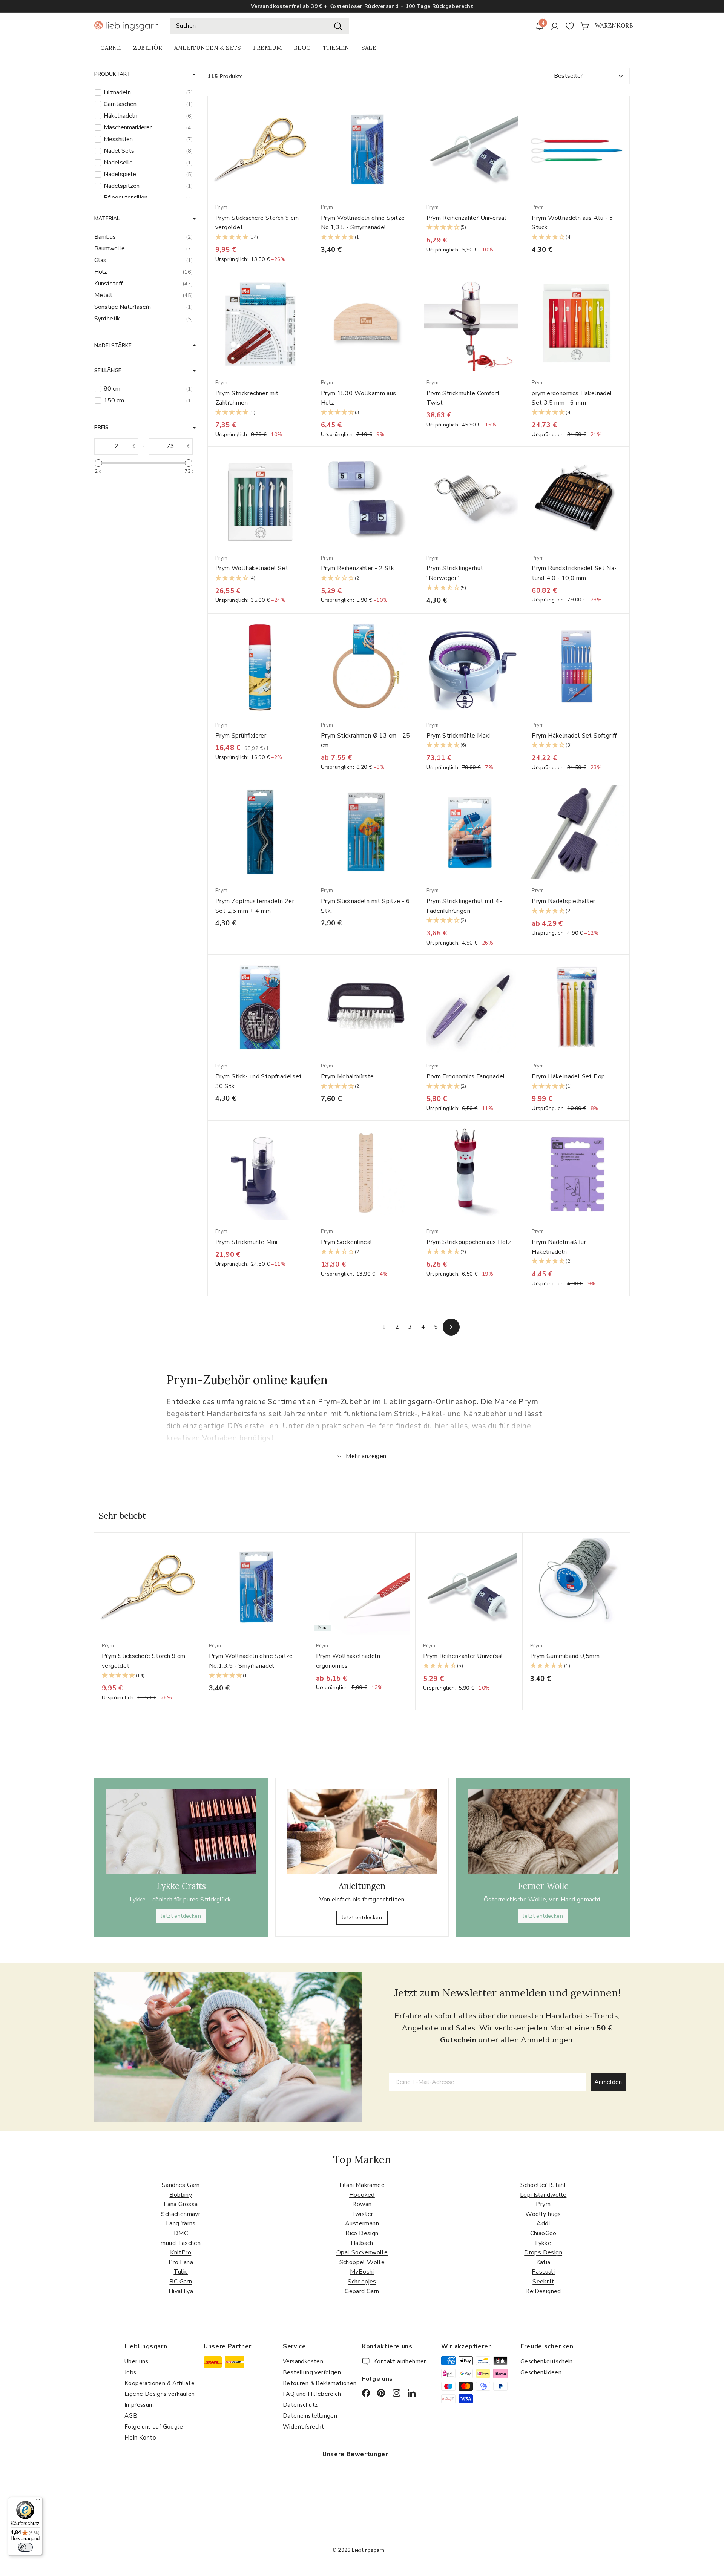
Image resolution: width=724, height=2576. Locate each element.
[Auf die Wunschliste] (310, 117)
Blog (302, 48)
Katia (543, 2262)
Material (107, 218)
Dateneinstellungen (310, 2416)
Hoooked (362, 2195)
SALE (369, 48)
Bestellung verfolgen (312, 2372)
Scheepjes (362, 2282)
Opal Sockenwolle (362, 2252)
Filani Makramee (362, 2185)
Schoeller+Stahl (543, 2185)
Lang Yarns (181, 2223)
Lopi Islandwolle (543, 2195)
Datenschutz (300, 2405)
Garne (111, 48)
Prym (543, 2204)
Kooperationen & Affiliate (160, 2383)
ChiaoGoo (543, 2233)
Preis (101, 427)
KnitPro (181, 2252)
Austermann (362, 2223)
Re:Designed (543, 2291)
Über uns (136, 2361)
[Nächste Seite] (451, 1327)
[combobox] (259, 26)
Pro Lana (181, 2262)
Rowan (362, 2204)
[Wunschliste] (570, 26)
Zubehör (148, 48)
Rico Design (362, 2233)
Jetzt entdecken (181, 1916)
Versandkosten (303, 2361)
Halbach (362, 2243)
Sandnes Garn (181, 2185)
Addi (543, 2223)
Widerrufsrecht (304, 2427)
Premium (267, 48)
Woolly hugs (543, 2214)
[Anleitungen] (362, 1832)
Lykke (543, 2243)
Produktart (112, 74)
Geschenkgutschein (547, 2361)
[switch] (25, 2547)
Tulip (181, 2272)
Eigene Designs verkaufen (160, 2394)
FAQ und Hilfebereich (312, 2394)
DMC (181, 2233)
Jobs (130, 2372)
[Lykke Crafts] (181, 1832)
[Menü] (38, 2501)
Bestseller (568, 76)
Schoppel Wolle (362, 2262)
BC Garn (181, 2282)
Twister (362, 2214)
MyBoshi (362, 2272)
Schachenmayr (181, 2214)
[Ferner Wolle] (543, 1832)
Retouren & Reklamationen (320, 2383)
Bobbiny (181, 2195)
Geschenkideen (541, 2372)
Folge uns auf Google (154, 2427)
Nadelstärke (113, 346)
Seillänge (108, 370)
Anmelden (608, 2082)
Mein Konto (140, 2438)
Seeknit (543, 2282)
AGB (131, 2416)
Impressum (139, 2405)
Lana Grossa (181, 2204)
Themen (336, 48)
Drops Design (543, 2252)
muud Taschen (181, 2243)
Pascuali (543, 2272)
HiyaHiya (181, 2291)
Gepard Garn (362, 2291)
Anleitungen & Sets (207, 48)
